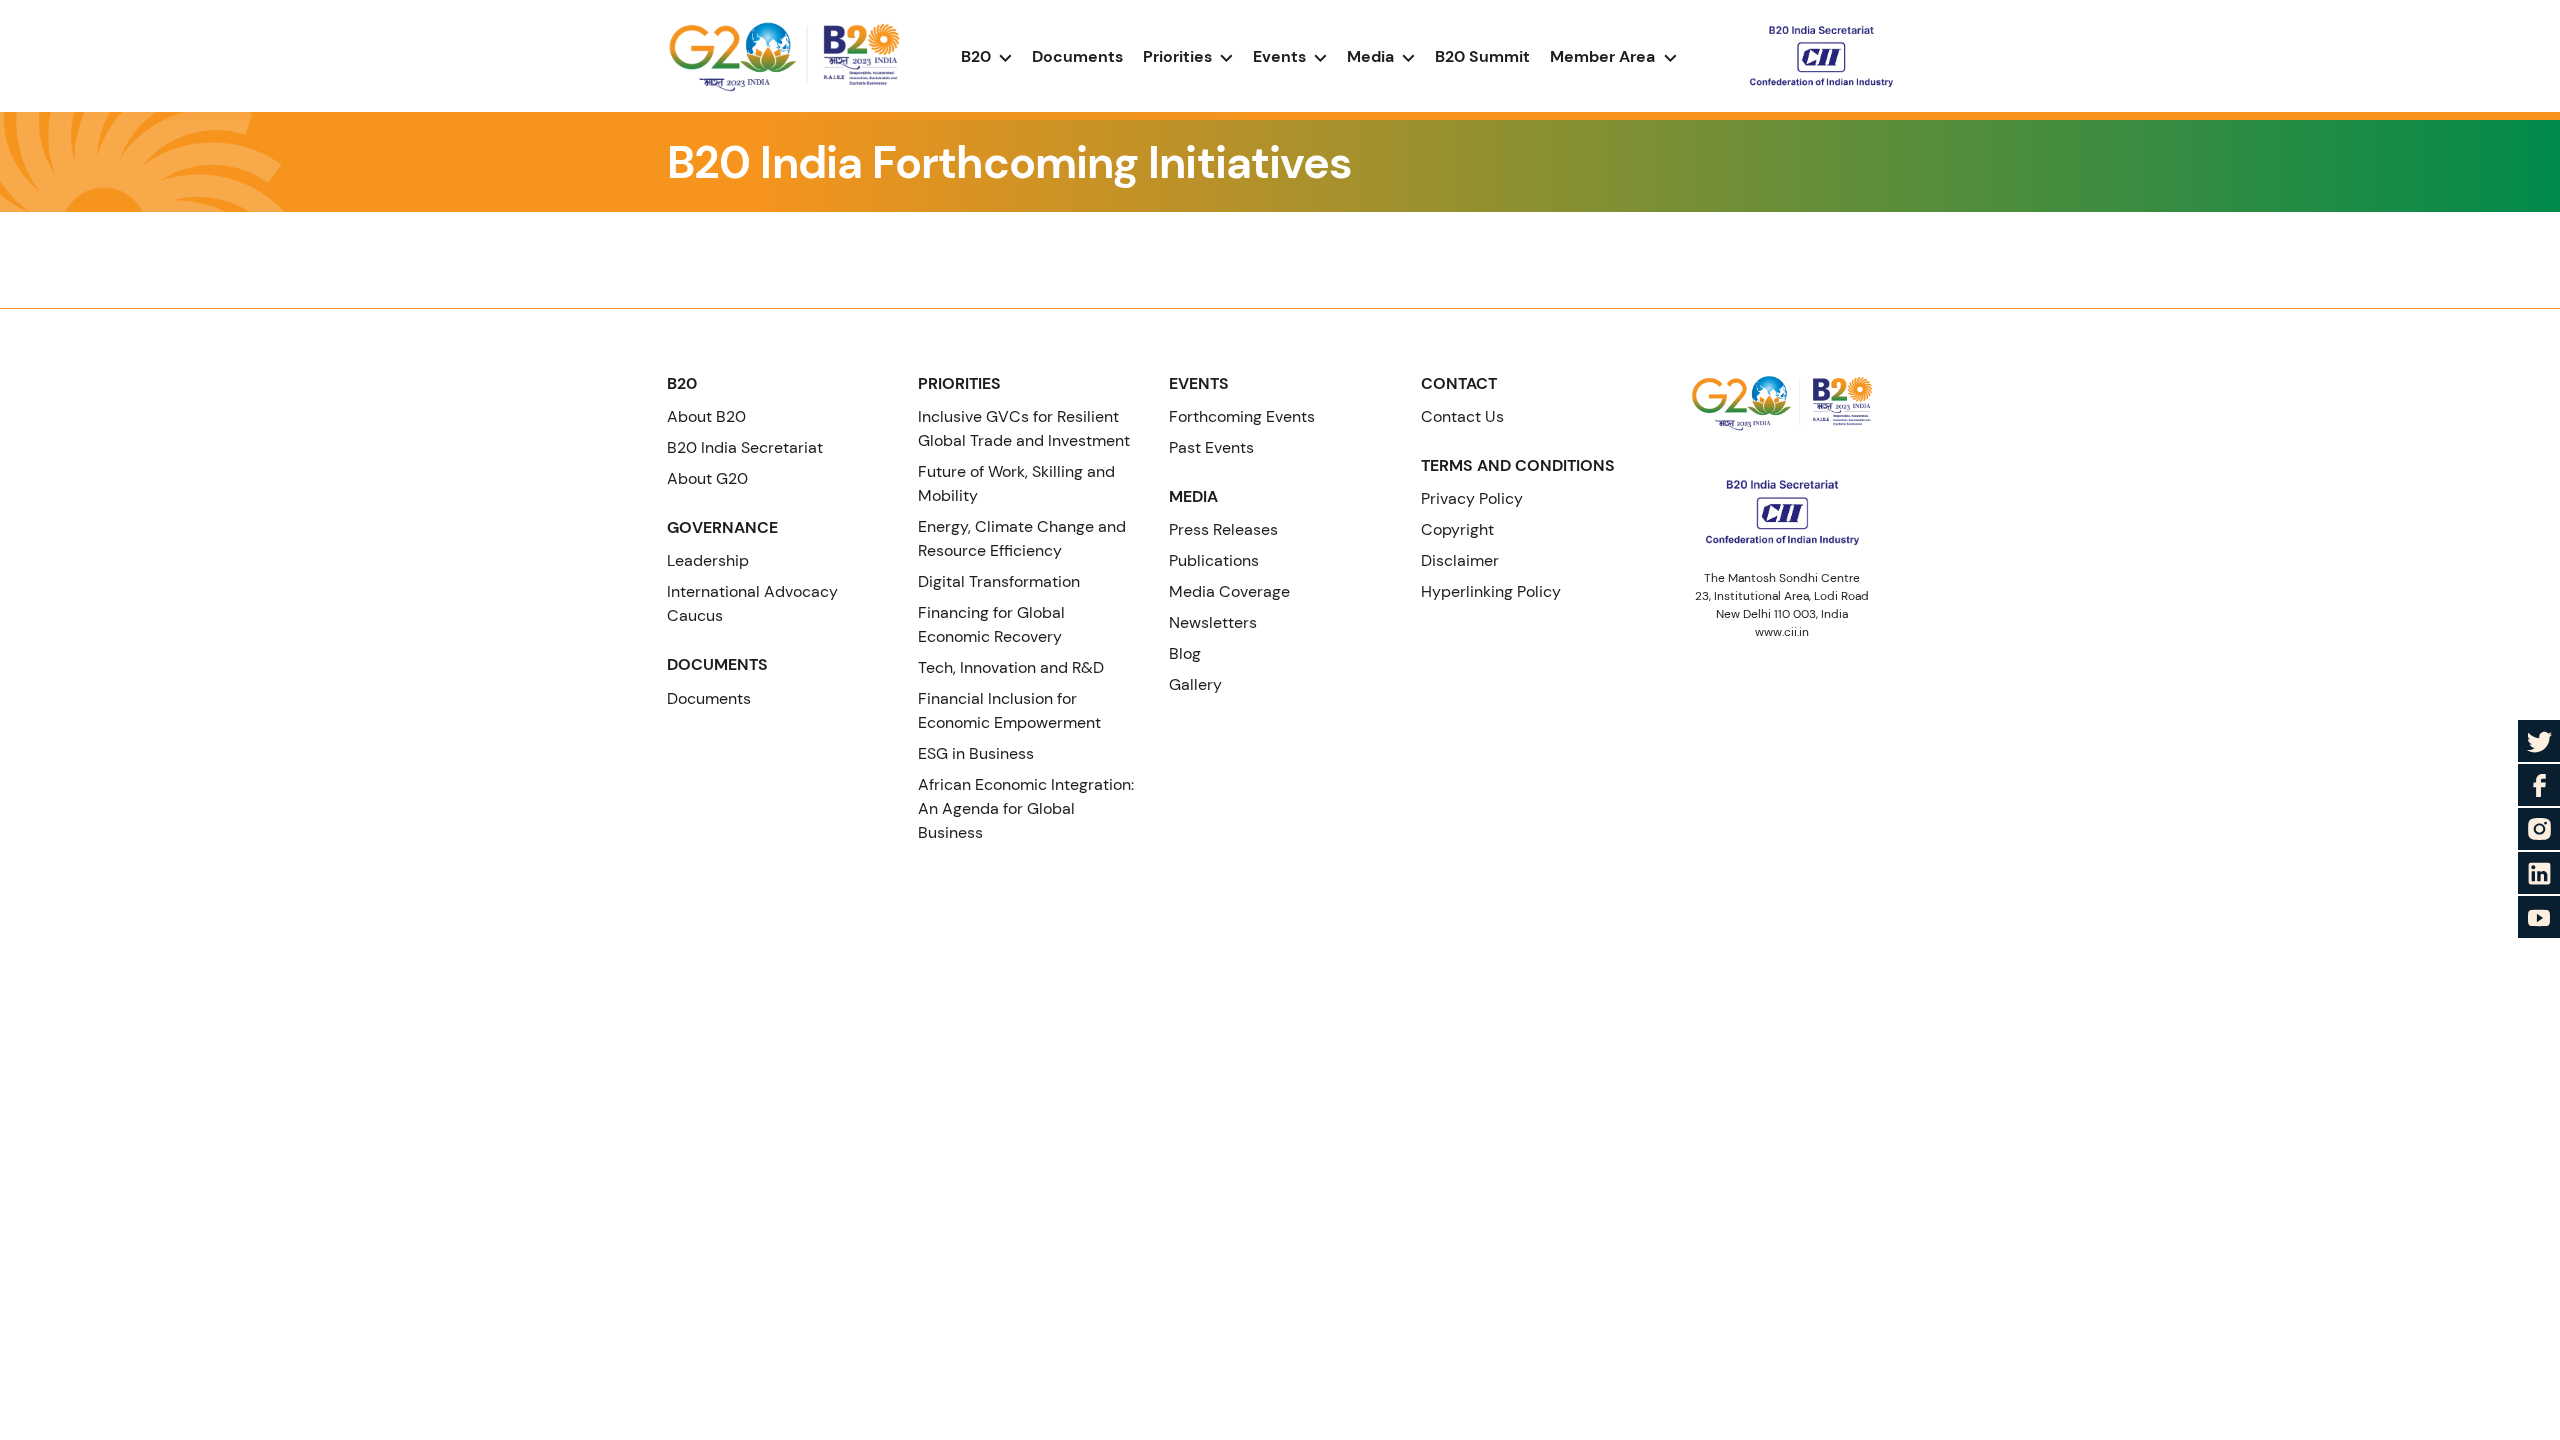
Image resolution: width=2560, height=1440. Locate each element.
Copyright (1457, 529)
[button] (1613, 56)
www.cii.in (1782, 632)
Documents (1077, 56)
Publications (1214, 560)
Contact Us (1462, 416)
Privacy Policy (1472, 498)
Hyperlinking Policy (1491, 591)
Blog (1185, 653)
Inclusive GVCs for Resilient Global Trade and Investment (1024, 428)
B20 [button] (978, 56)
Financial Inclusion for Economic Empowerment (1009, 710)
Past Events (1211, 447)
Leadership (708, 560)
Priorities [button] (1179, 56)
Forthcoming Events (1242, 416)
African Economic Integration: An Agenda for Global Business (1026, 808)
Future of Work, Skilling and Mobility (1016, 483)
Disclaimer (1460, 560)
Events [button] (1281, 56)
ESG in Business (976, 753)
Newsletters (1213, 622)
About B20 (706, 416)
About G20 (707, 478)
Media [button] (1372, 56)
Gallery (1195, 684)
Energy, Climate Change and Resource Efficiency (1022, 538)
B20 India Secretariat (745, 447)
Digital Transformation (999, 581)
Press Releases (1223, 529)
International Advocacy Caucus (752, 603)
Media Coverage (1229, 591)
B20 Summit (1482, 56)
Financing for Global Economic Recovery (991, 624)
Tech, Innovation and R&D (1011, 667)
